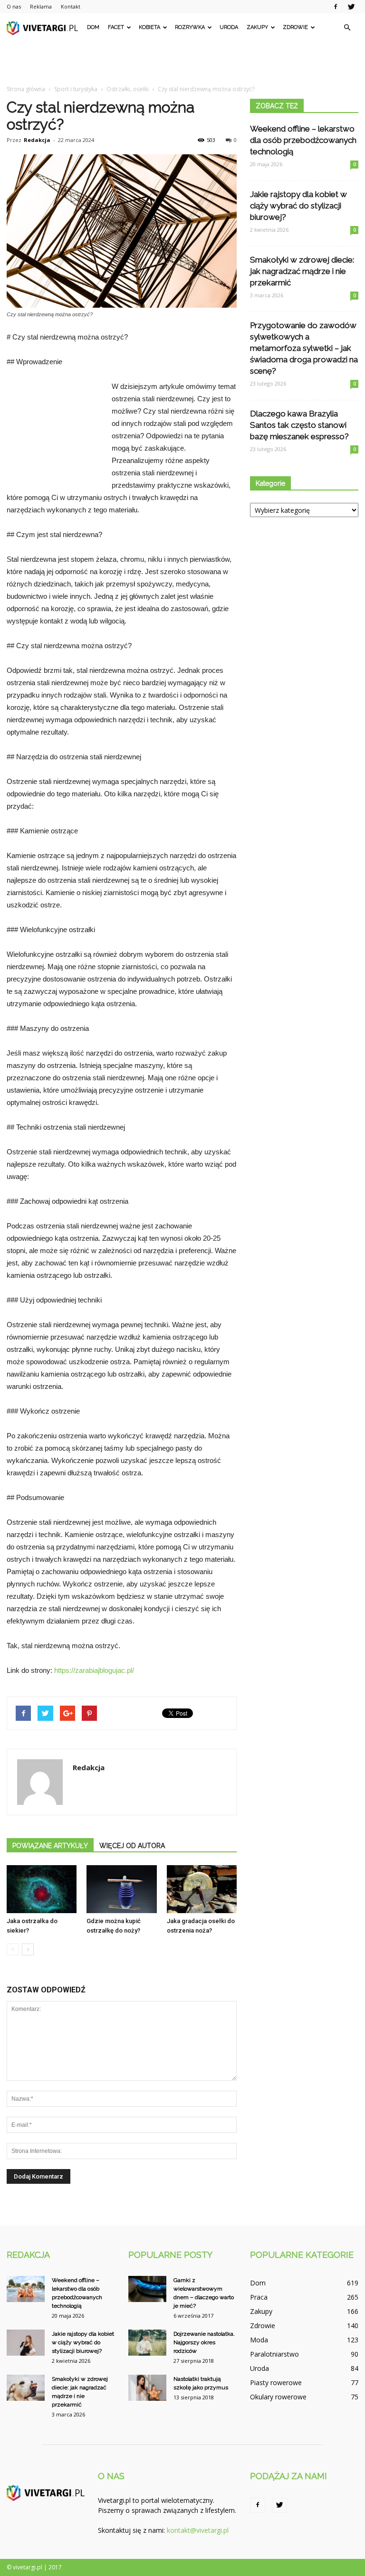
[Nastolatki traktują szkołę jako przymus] (147, 2388)
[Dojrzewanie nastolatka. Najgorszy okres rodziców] (147, 2343)
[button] (347, 28)
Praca (259, 2297)
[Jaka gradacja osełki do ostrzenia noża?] (202, 1889)
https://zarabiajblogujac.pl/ (94, 1670)
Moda (259, 2340)
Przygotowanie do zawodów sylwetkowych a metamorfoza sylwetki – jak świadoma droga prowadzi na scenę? (304, 348)
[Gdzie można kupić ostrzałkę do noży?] (121, 1889)
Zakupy (257, 27)
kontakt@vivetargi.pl (198, 2530)
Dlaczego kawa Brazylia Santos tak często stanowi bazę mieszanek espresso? (299, 425)
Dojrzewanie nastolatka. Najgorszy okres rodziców (204, 2342)
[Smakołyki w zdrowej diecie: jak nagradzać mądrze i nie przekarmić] (26, 2388)
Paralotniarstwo (274, 2354)
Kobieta (149, 27)
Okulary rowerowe (278, 2397)
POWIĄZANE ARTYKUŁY (50, 1846)
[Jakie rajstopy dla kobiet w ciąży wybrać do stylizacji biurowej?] (26, 2343)
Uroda (229, 27)
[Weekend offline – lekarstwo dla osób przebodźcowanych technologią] (26, 2289)
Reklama (41, 6)
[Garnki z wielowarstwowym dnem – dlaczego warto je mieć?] (147, 2289)
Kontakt (71, 6)
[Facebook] (336, 7)
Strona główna (26, 89)
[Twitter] (351, 7)
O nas (14, 6)
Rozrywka (190, 27)
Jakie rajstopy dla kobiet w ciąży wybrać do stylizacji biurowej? (298, 206)
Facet (116, 27)
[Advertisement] (182, 63)
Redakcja (37, 140)
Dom (93, 27)
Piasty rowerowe (276, 2383)
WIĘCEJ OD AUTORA (132, 1846)
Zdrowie (295, 27)
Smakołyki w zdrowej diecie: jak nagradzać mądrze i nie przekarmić (302, 271)
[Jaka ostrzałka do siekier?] (42, 1889)
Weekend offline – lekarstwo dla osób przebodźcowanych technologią (303, 140)
